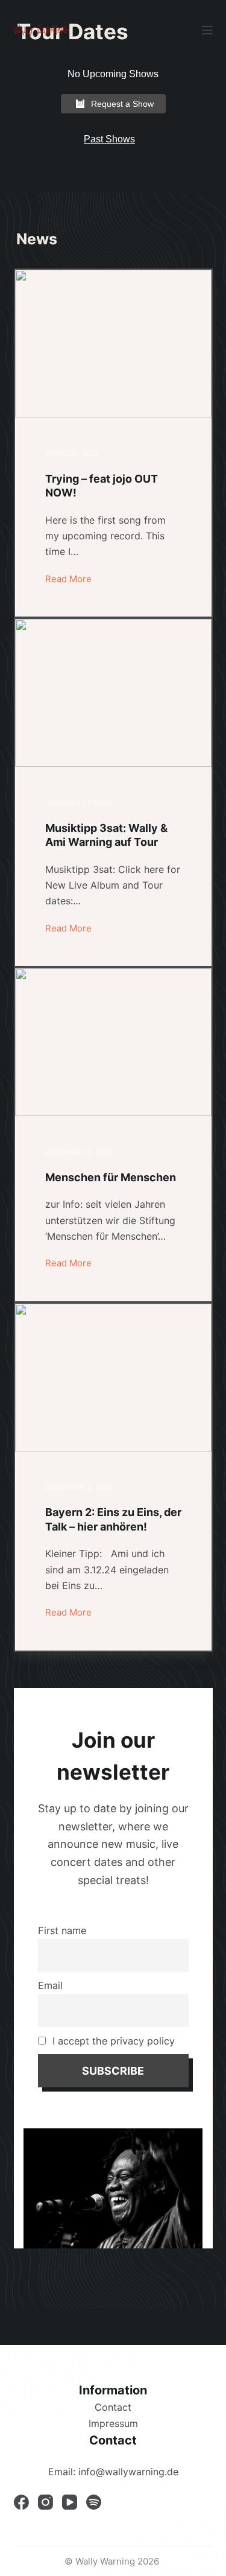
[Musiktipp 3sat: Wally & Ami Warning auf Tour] (113, 693)
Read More (68, 578)
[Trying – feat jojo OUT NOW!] (113, 344)
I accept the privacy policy (112, 2041)
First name (62, 1930)
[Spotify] (94, 2502)
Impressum (113, 2423)
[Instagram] (46, 2502)
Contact (113, 2407)
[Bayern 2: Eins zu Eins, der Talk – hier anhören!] (113, 1378)
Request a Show (122, 104)
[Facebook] (21, 2502)
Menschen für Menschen (111, 1177)
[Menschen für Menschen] (113, 1042)
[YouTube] (70, 2502)
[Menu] (207, 30)
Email (50, 1985)
